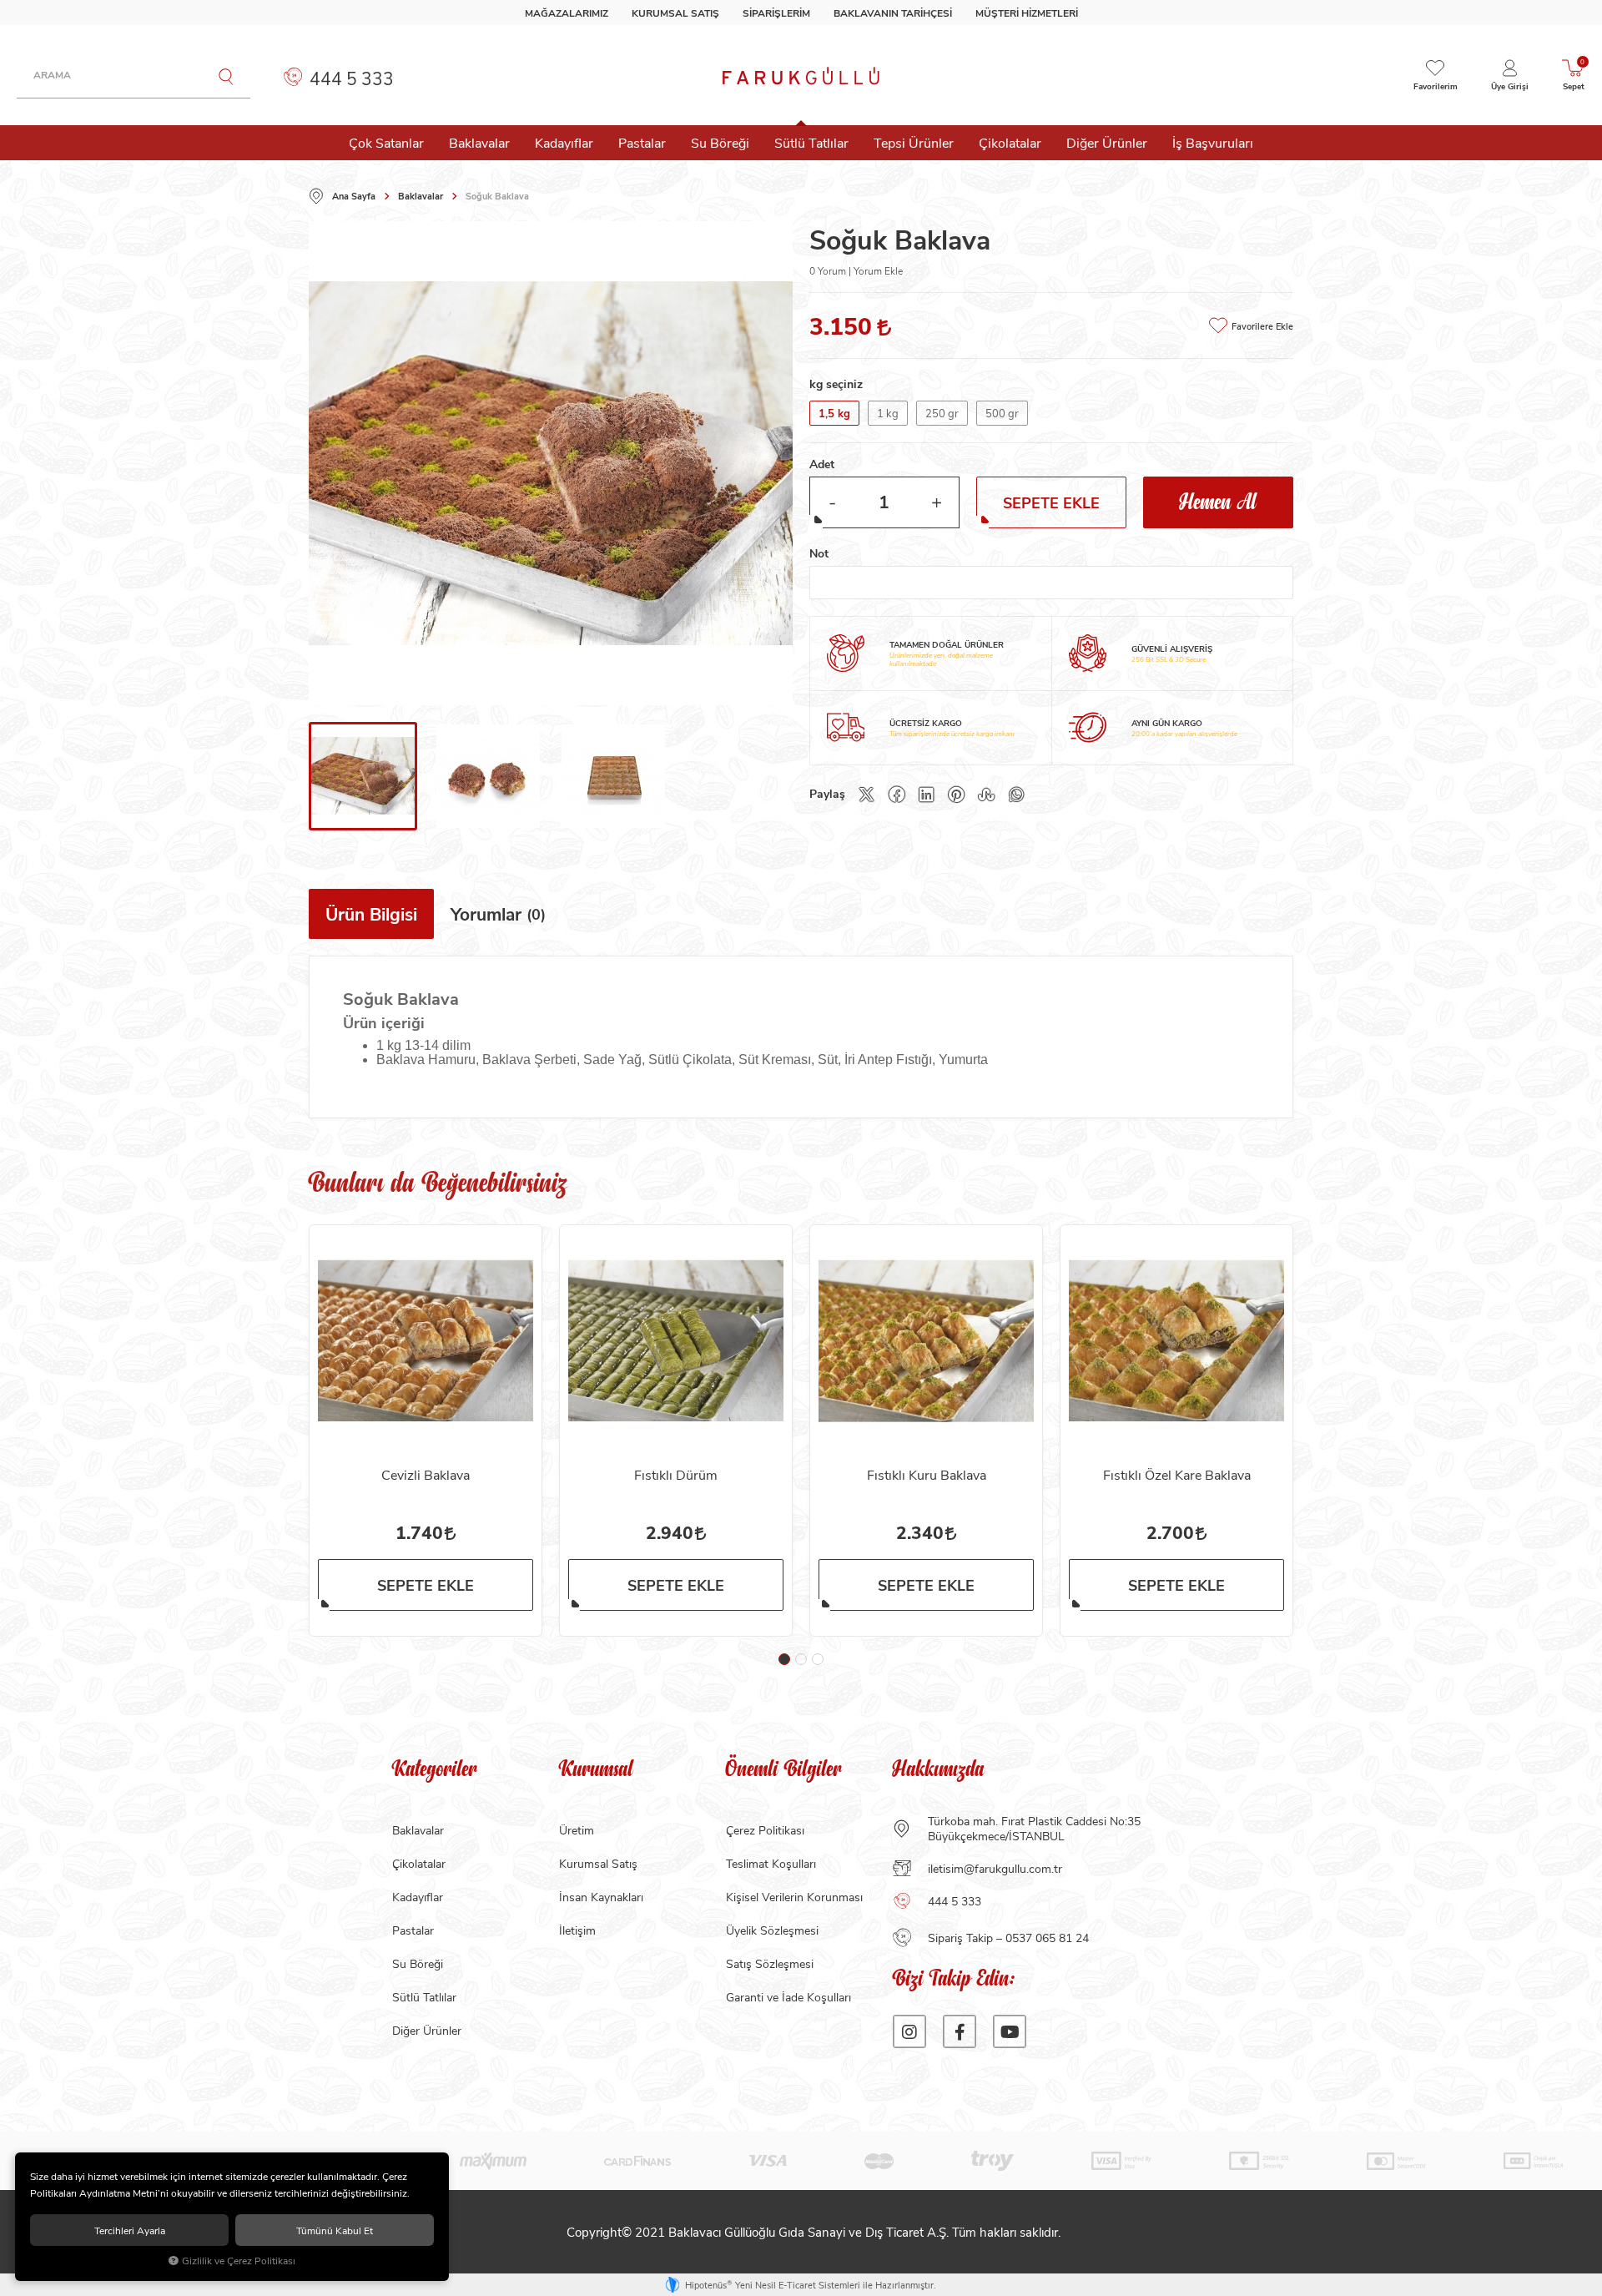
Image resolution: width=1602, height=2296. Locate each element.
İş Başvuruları (1213, 142)
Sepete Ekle (426, 1585)
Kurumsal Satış (598, 1863)
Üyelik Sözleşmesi (772, 1930)
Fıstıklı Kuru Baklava (927, 1474)
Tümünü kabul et (335, 2230)
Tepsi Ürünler (914, 142)
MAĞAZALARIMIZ (567, 13)
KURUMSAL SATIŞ (675, 13)
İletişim (577, 1930)
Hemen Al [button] (1218, 503)
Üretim (577, 1830)
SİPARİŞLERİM (776, 13)
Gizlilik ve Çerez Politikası (239, 2261)
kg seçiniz (836, 384)
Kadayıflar (564, 142)
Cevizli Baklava (426, 1474)
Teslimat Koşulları (771, 1863)
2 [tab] (801, 1659)
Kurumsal (596, 1771)
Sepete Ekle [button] (1051, 502)
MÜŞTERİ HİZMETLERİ (1027, 13)
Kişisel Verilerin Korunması (794, 1897)
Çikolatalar (1010, 142)
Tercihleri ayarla (130, 2230)
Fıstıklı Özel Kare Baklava (1177, 1474)
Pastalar (642, 142)
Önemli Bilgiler (784, 1771)
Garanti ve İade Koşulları (788, 1997)
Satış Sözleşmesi (770, 1963)
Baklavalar (479, 142)
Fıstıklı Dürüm (676, 1474)
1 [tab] (784, 1659)
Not (819, 553)
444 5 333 (350, 78)
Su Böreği (720, 142)
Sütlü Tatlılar (811, 142)
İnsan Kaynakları (601, 1897)
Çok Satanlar (386, 142)
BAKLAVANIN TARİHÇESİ (893, 13)
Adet (822, 464)
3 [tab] (818, 1659)
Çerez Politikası (765, 1830)
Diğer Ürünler (1107, 142)
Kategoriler (435, 1771)
